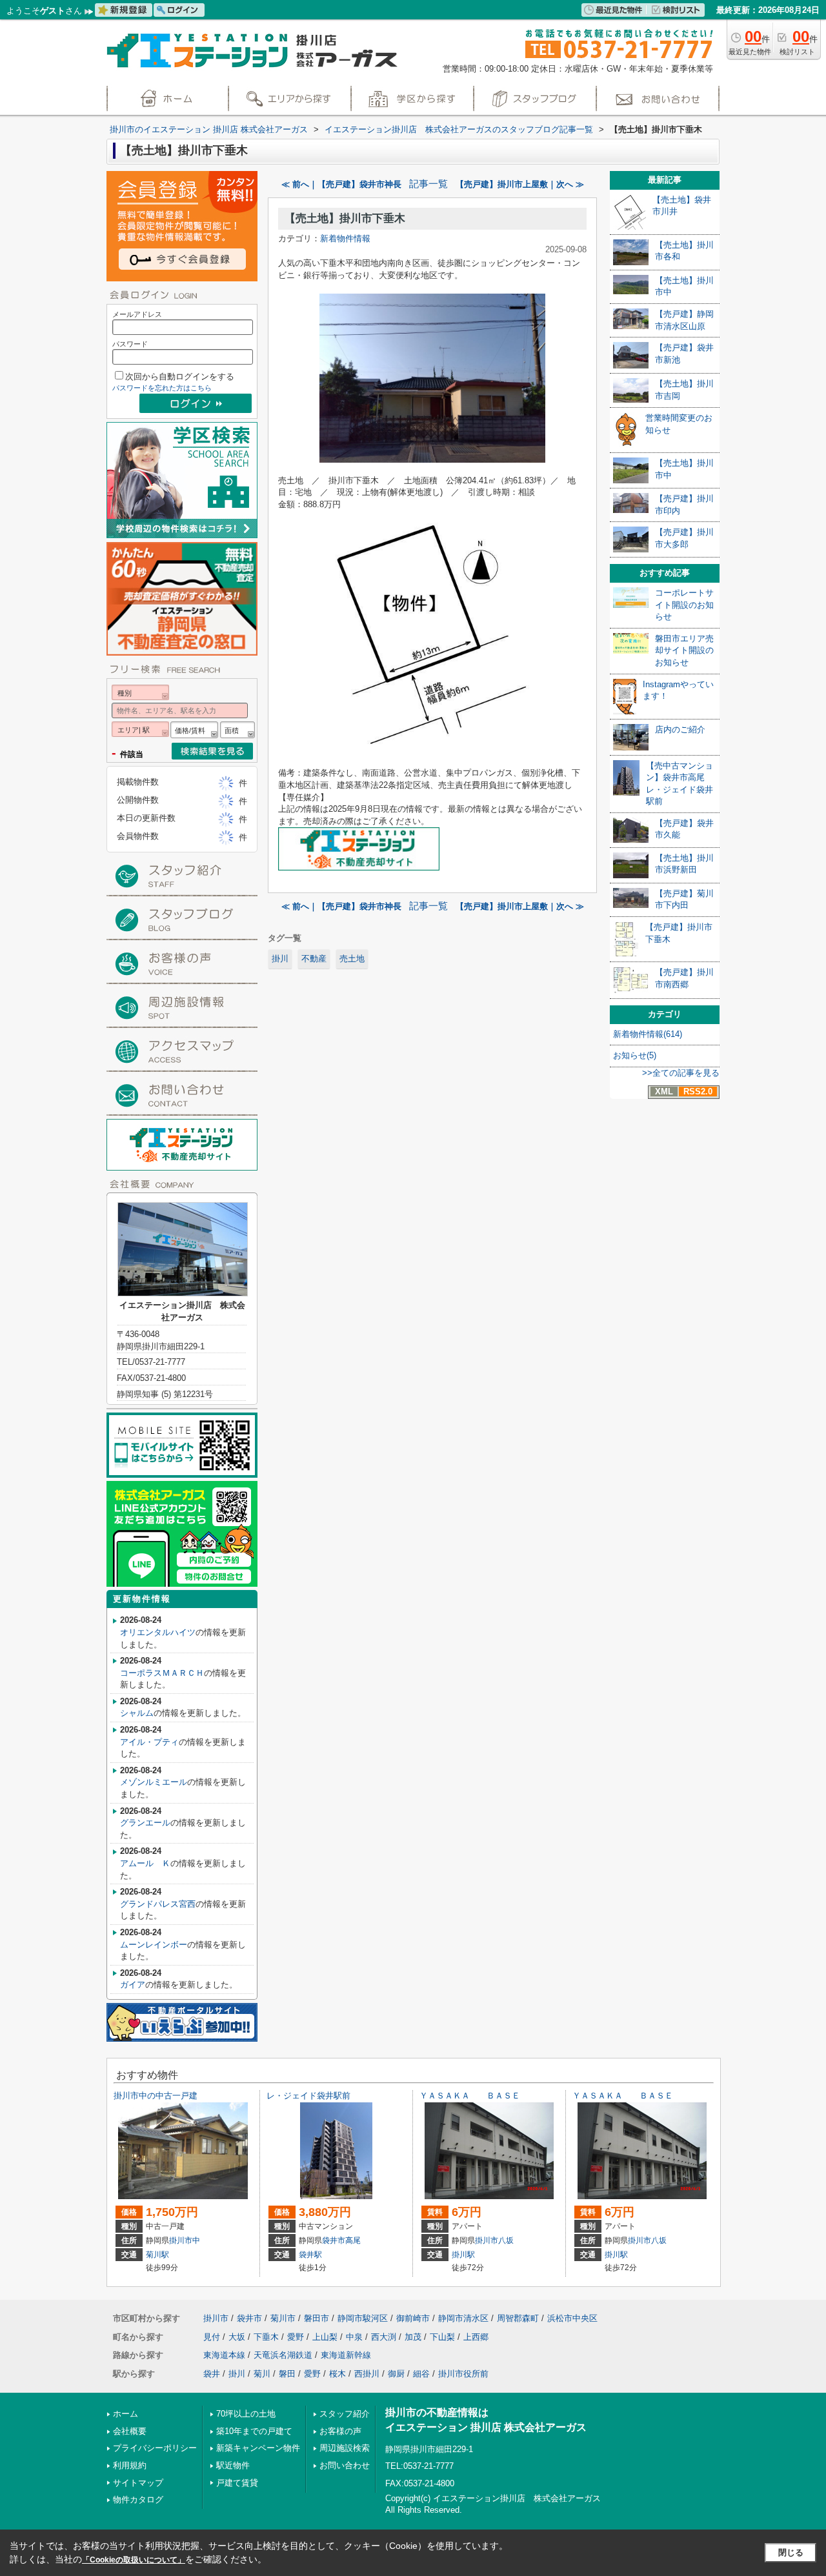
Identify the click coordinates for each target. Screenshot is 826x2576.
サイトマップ (138, 2483)
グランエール (145, 1823)
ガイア (133, 1985)
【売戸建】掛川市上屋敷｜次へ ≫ (520, 184)
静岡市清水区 (463, 2318)
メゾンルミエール (154, 1782)
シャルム (137, 1713)
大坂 (237, 2337)
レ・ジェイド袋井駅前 (308, 2096)
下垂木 (266, 2337)
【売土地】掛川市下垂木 (345, 218)
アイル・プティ (149, 1742)
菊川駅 (157, 2255)
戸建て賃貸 (237, 2483)
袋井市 (334, 2240)
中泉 (354, 2337)
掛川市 (181, 2240)
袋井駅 (310, 2255)
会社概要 (130, 2431)
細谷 (421, 2374)
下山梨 (442, 2337)
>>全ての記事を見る (681, 1073)
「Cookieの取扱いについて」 (134, 2560)
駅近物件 (233, 2465)
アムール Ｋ (145, 1863)
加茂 (413, 2337)
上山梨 (325, 2337)
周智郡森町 (518, 2318)
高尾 (353, 2240)
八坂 (506, 2240)
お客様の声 (340, 2431)
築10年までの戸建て (254, 2431)
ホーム (126, 2414)
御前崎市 (413, 2318)
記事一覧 (428, 184)
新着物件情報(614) (648, 1034)
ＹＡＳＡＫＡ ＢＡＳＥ (470, 2096)
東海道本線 (224, 2355)
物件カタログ (138, 2500)
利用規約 (130, 2465)
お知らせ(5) (635, 1055)
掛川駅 (463, 2255)
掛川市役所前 (463, 2374)
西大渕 (384, 2337)
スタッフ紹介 (345, 2414)
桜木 (337, 2374)
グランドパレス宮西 (158, 1904)
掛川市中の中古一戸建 (156, 2096)
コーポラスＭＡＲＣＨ (162, 1673)
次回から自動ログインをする (180, 377)
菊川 (262, 2374)
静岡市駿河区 (363, 2318)
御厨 (396, 2374)
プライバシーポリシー (155, 2448)
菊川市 (283, 2318)
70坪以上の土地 (246, 2414)
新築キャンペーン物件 (258, 2448)
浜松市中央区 (572, 2318)
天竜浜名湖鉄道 (283, 2355)
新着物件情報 (345, 238)
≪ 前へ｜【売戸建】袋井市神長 (341, 184)
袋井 (212, 2374)
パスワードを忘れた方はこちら (162, 388)
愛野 (296, 2337)
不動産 (314, 959)
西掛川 (367, 2374)
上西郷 (476, 2337)
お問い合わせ (345, 2465)
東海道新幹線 (346, 2355)
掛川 (280, 959)
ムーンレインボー (154, 1945)
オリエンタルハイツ (158, 1632)
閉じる (791, 2552)
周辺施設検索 (345, 2448)
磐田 (287, 2374)
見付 (212, 2337)
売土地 (352, 959)
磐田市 (317, 2318)
